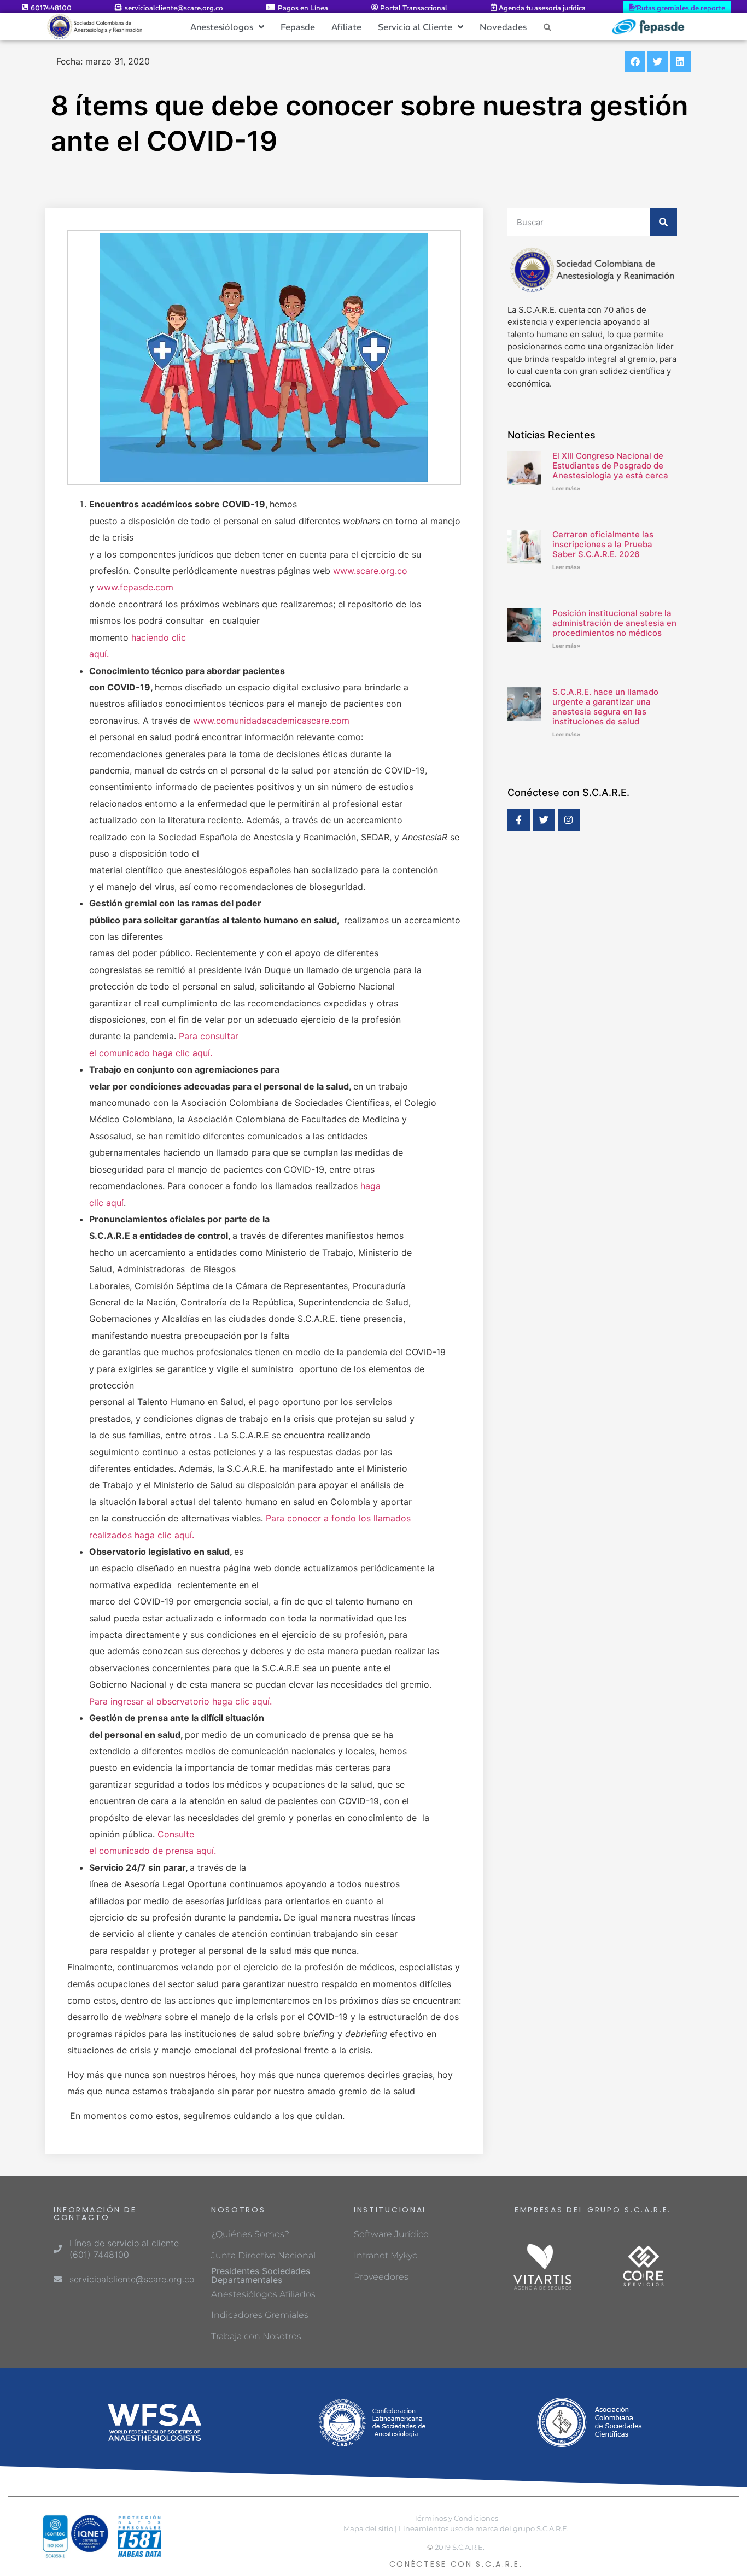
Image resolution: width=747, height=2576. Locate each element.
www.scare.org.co (370, 571)
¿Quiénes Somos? (250, 2234)
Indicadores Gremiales (260, 2315)
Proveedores (381, 2277)
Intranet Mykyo (386, 2255)
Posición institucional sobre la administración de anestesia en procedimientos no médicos (614, 623)
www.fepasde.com (135, 587)
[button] (635, 61)
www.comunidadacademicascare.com (271, 721)
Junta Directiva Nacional (263, 2255)
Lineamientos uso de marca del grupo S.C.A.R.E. (484, 2529)
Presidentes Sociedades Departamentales (261, 2275)
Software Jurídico (391, 2234)
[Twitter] (544, 820)
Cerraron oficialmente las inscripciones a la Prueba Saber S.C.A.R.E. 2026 (603, 544)
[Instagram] (569, 820)
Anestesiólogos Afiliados (263, 2294)
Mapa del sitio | (370, 2529)
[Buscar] (663, 222)
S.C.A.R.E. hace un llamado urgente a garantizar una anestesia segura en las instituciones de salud (605, 707)
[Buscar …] (547, 27)
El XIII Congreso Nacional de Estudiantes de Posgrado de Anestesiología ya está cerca (610, 466)
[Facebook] (519, 820)
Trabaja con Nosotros (256, 2336)
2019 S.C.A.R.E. (460, 2547)
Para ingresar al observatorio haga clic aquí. (180, 1701)
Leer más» (566, 488)
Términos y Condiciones (456, 2518)
